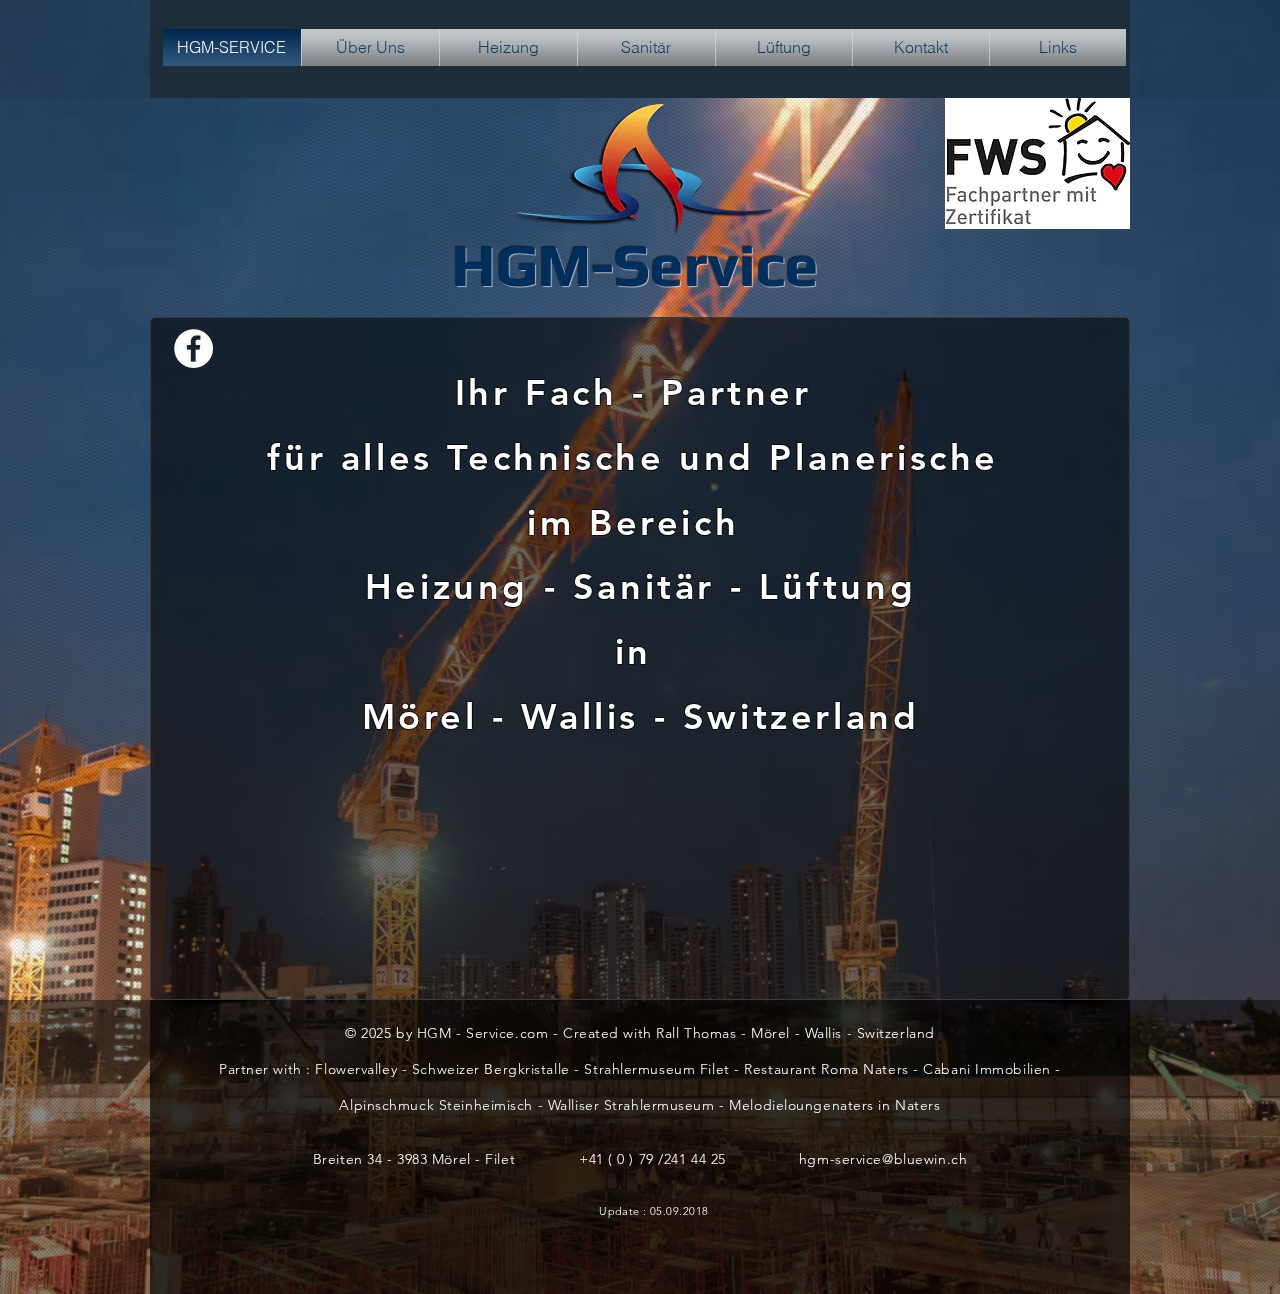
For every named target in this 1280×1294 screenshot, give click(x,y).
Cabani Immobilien (987, 1069)
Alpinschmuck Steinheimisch (438, 1105)
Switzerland (801, 716)
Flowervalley (356, 1069)
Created (593, 1033)
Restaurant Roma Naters (826, 1069)
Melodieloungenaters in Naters (834, 1105)
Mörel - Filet (473, 1159)
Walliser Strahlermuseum (631, 1105)
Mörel (427, 716)
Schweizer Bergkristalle (491, 1069)
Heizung (447, 586)
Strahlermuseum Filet (656, 1069)
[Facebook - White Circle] (193, 348)
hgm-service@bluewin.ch (883, 1159)
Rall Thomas (696, 1033)
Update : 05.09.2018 (653, 1211)
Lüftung (837, 586)
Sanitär (644, 586)
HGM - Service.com (483, 1033)
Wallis (587, 716)
